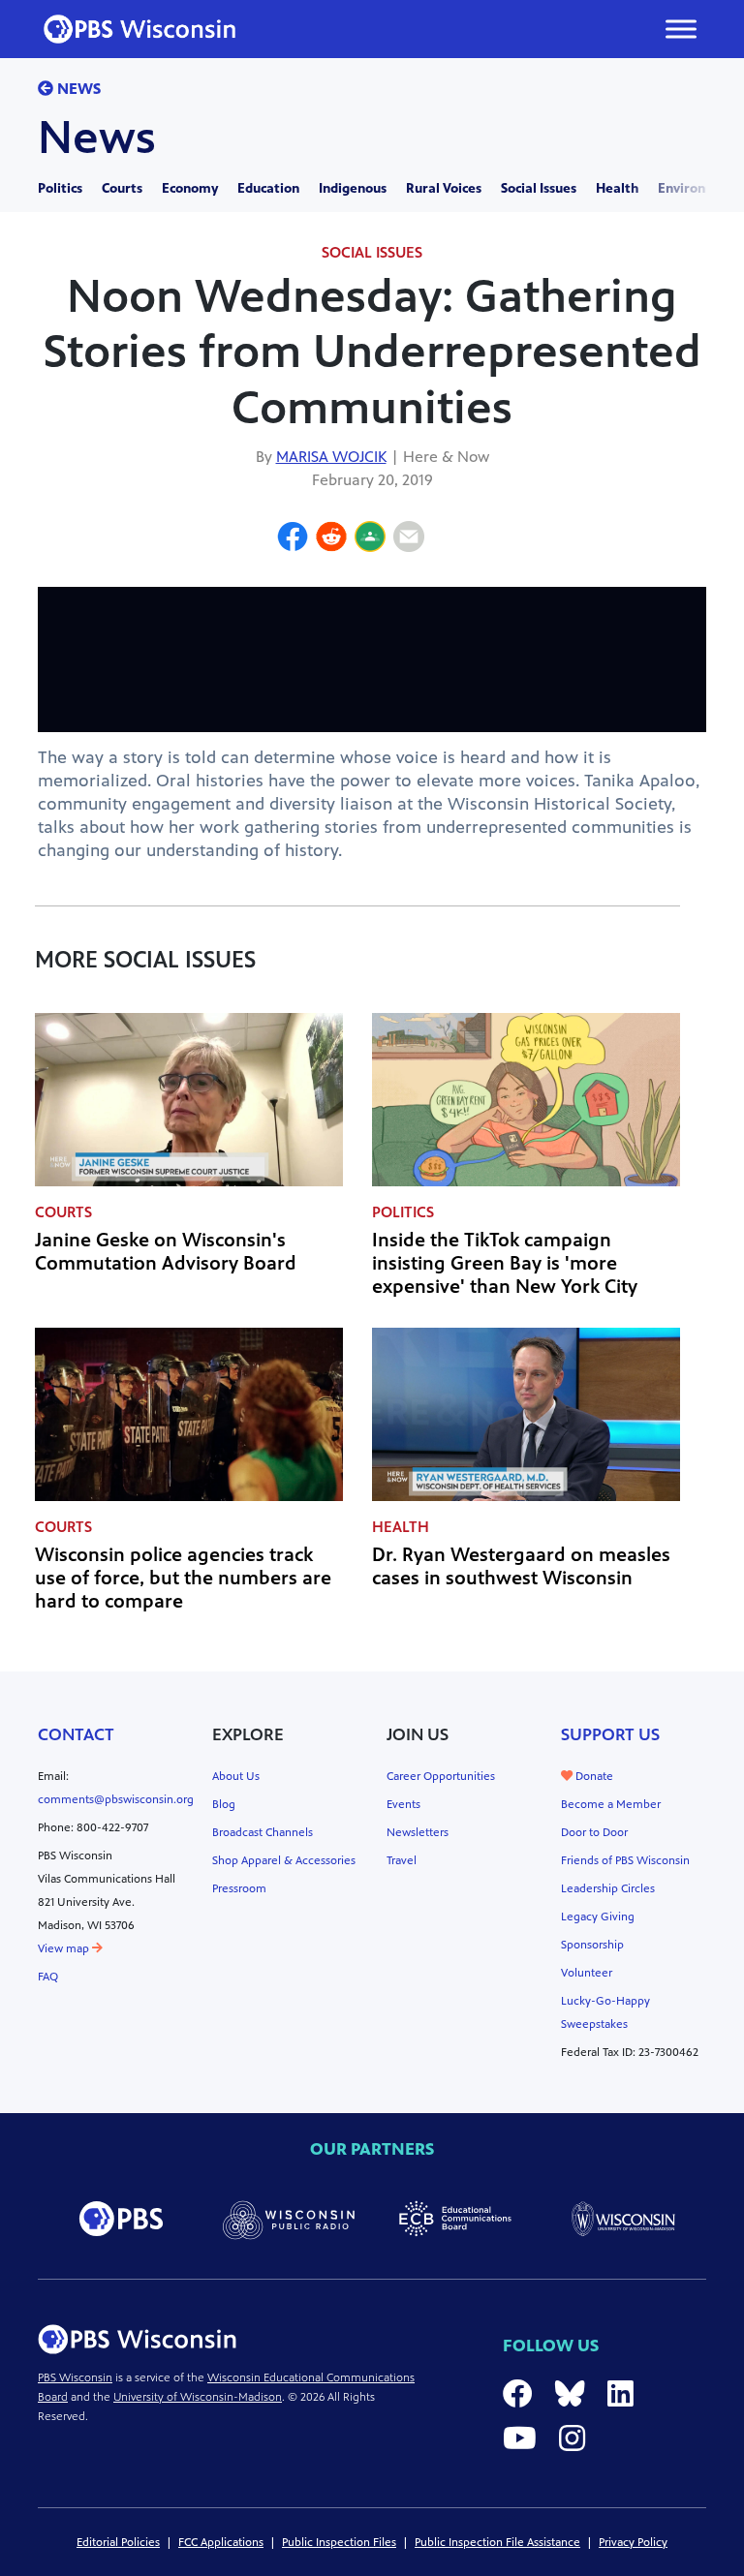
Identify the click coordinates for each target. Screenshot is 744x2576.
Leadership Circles (608, 1888)
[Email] (409, 539)
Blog (224, 1804)
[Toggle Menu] (681, 29)
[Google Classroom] (370, 539)
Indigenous (353, 188)
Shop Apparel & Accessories (284, 1860)
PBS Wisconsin (75, 2377)
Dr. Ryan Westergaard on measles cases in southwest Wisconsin (521, 1566)
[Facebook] (293, 539)
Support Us (610, 1734)
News (77, 89)
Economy (190, 188)
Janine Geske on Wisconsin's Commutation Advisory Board (166, 1252)
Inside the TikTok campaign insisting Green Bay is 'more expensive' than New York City (505, 1263)
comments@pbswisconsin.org (116, 1799)
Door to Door (594, 1832)
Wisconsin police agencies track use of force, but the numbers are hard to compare (183, 1578)
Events (403, 1804)
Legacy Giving (598, 1917)
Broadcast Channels (263, 1832)
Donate (593, 1776)
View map (65, 1948)
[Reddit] (331, 539)
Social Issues (539, 188)
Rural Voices (444, 188)
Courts (122, 188)
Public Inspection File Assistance (497, 2542)
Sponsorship (592, 1945)
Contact (76, 1734)
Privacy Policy (633, 2542)
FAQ (48, 1977)
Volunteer (587, 1973)
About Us (236, 1776)
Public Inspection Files (339, 2542)
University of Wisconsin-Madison (198, 2397)
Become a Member (611, 1804)
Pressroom (239, 1888)
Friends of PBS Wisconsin (625, 1860)
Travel (402, 1860)
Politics (60, 188)
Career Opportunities (441, 1776)
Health (617, 188)
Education (268, 188)
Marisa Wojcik (331, 457)
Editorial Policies (118, 2542)
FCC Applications (221, 2542)
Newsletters (418, 1832)
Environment (698, 188)
